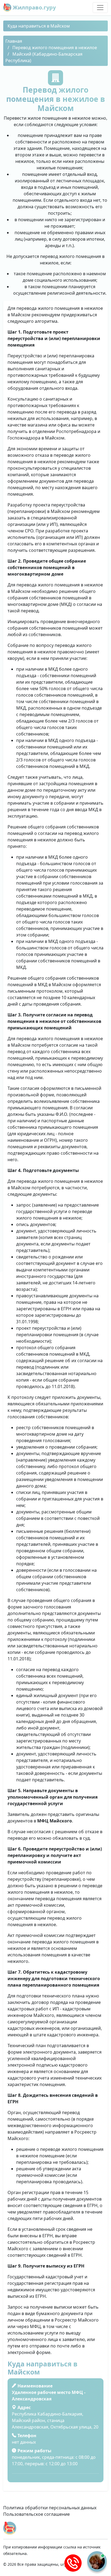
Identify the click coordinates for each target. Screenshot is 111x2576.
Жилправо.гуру (34, 7)
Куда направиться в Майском (39, 26)
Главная (14, 41)
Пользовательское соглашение (37, 2514)
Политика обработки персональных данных (50, 2508)
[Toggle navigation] (100, 8)
